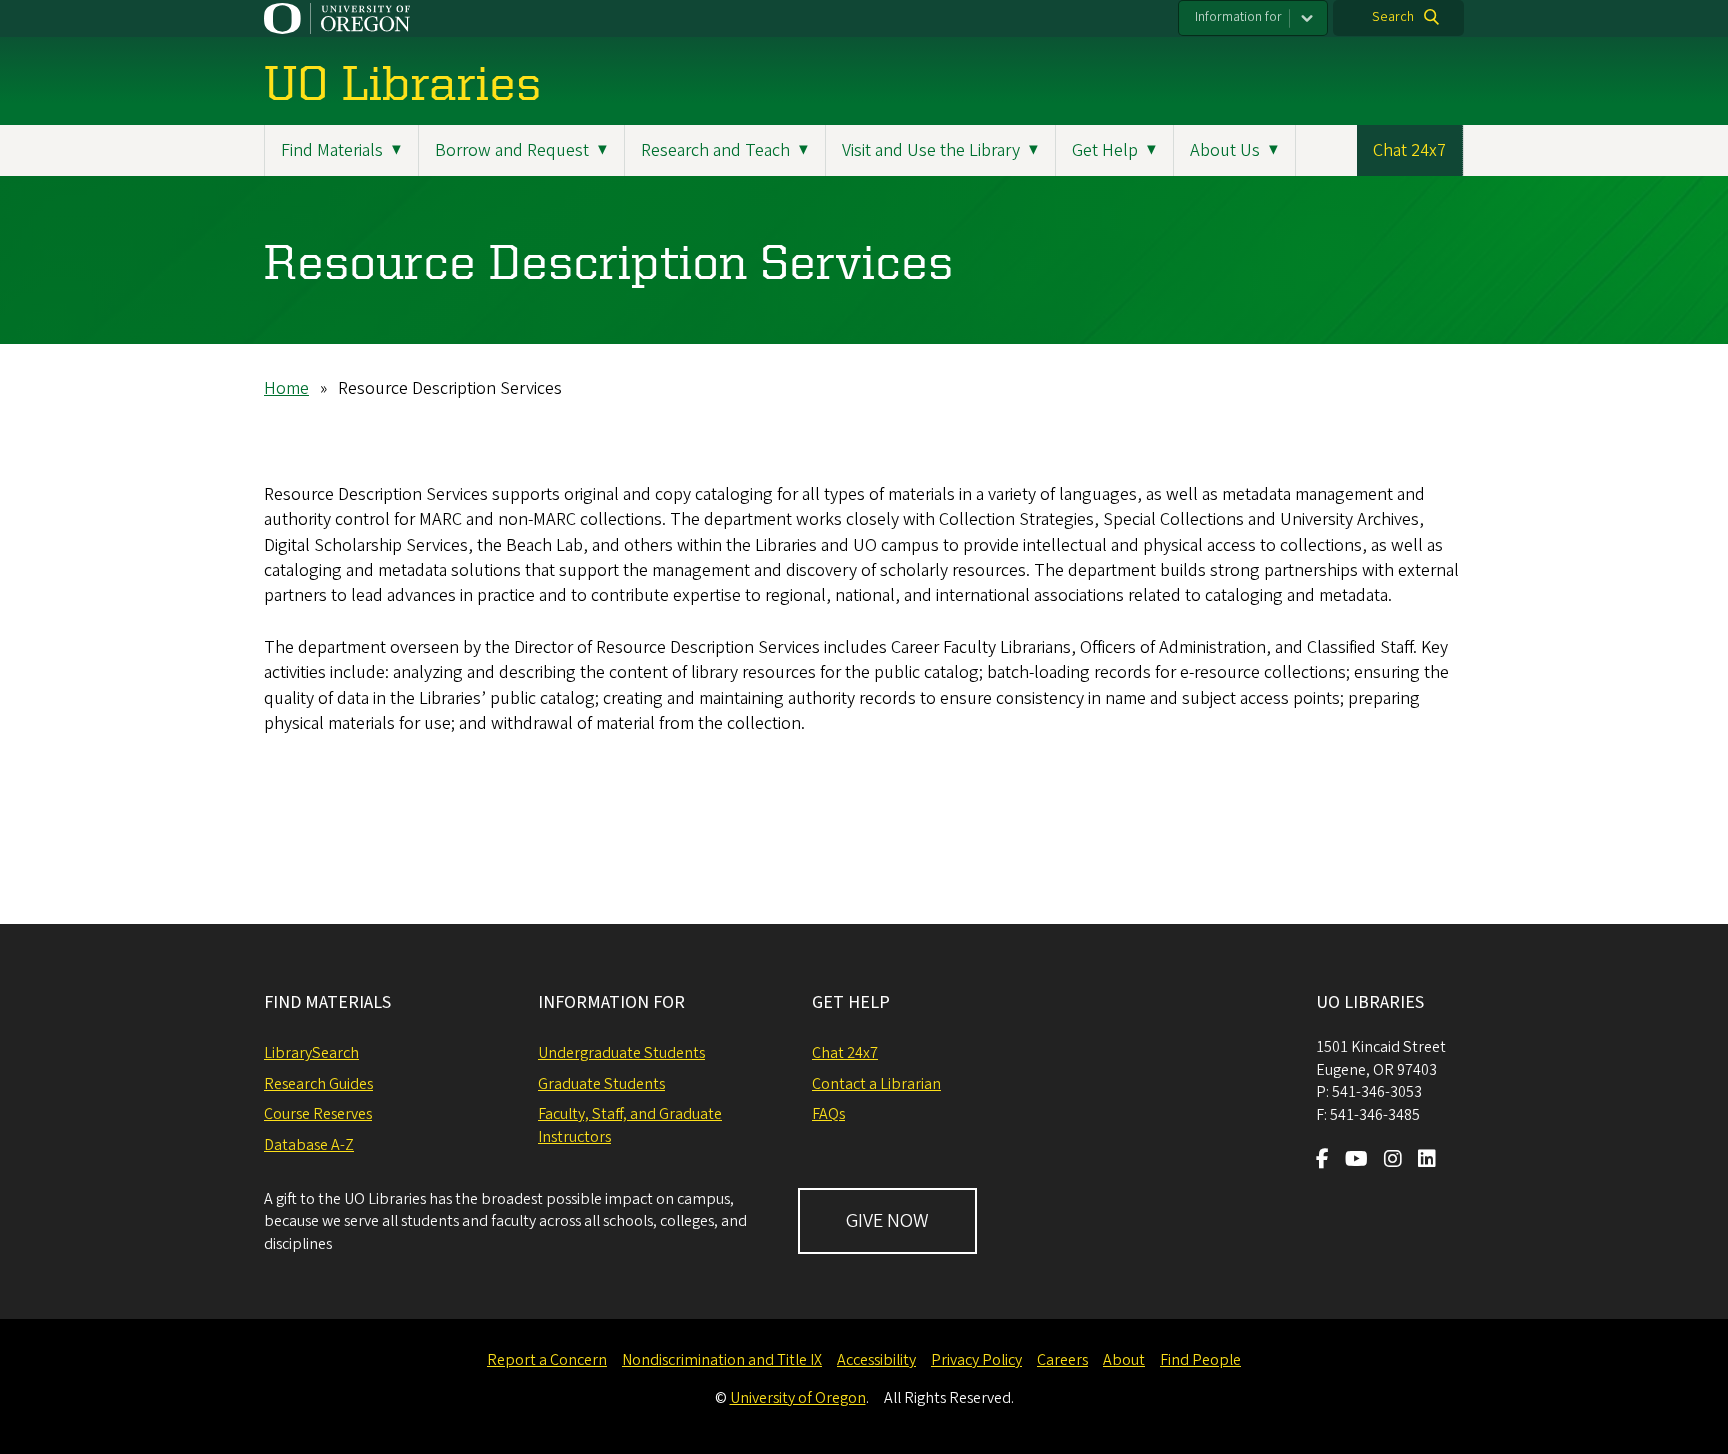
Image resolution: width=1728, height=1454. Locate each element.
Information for (1238, 17)
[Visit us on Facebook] (1322, 1161)
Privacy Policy (976, 1360)
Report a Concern (547, 1360)
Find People (1200, 1360)
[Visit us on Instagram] (1393, 1161)
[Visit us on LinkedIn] (1427, 1161)
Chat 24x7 (1409, 150)
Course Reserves (318, 1114)
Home (286, 388)
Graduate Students (601, 1084)
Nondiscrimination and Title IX (722, 1360)
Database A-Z (309, 1145)
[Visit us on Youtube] (1356, 1161)
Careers (1062, 1360)
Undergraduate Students (621, 1053)
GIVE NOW (887, 1221)
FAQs (828, 1114)
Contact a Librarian (876, 1084)
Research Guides (318, 1084)
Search (1393, 17)
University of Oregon (798, 1398)
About (1124, 1360)
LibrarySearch (311, 1053)
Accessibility (876, 1360)
